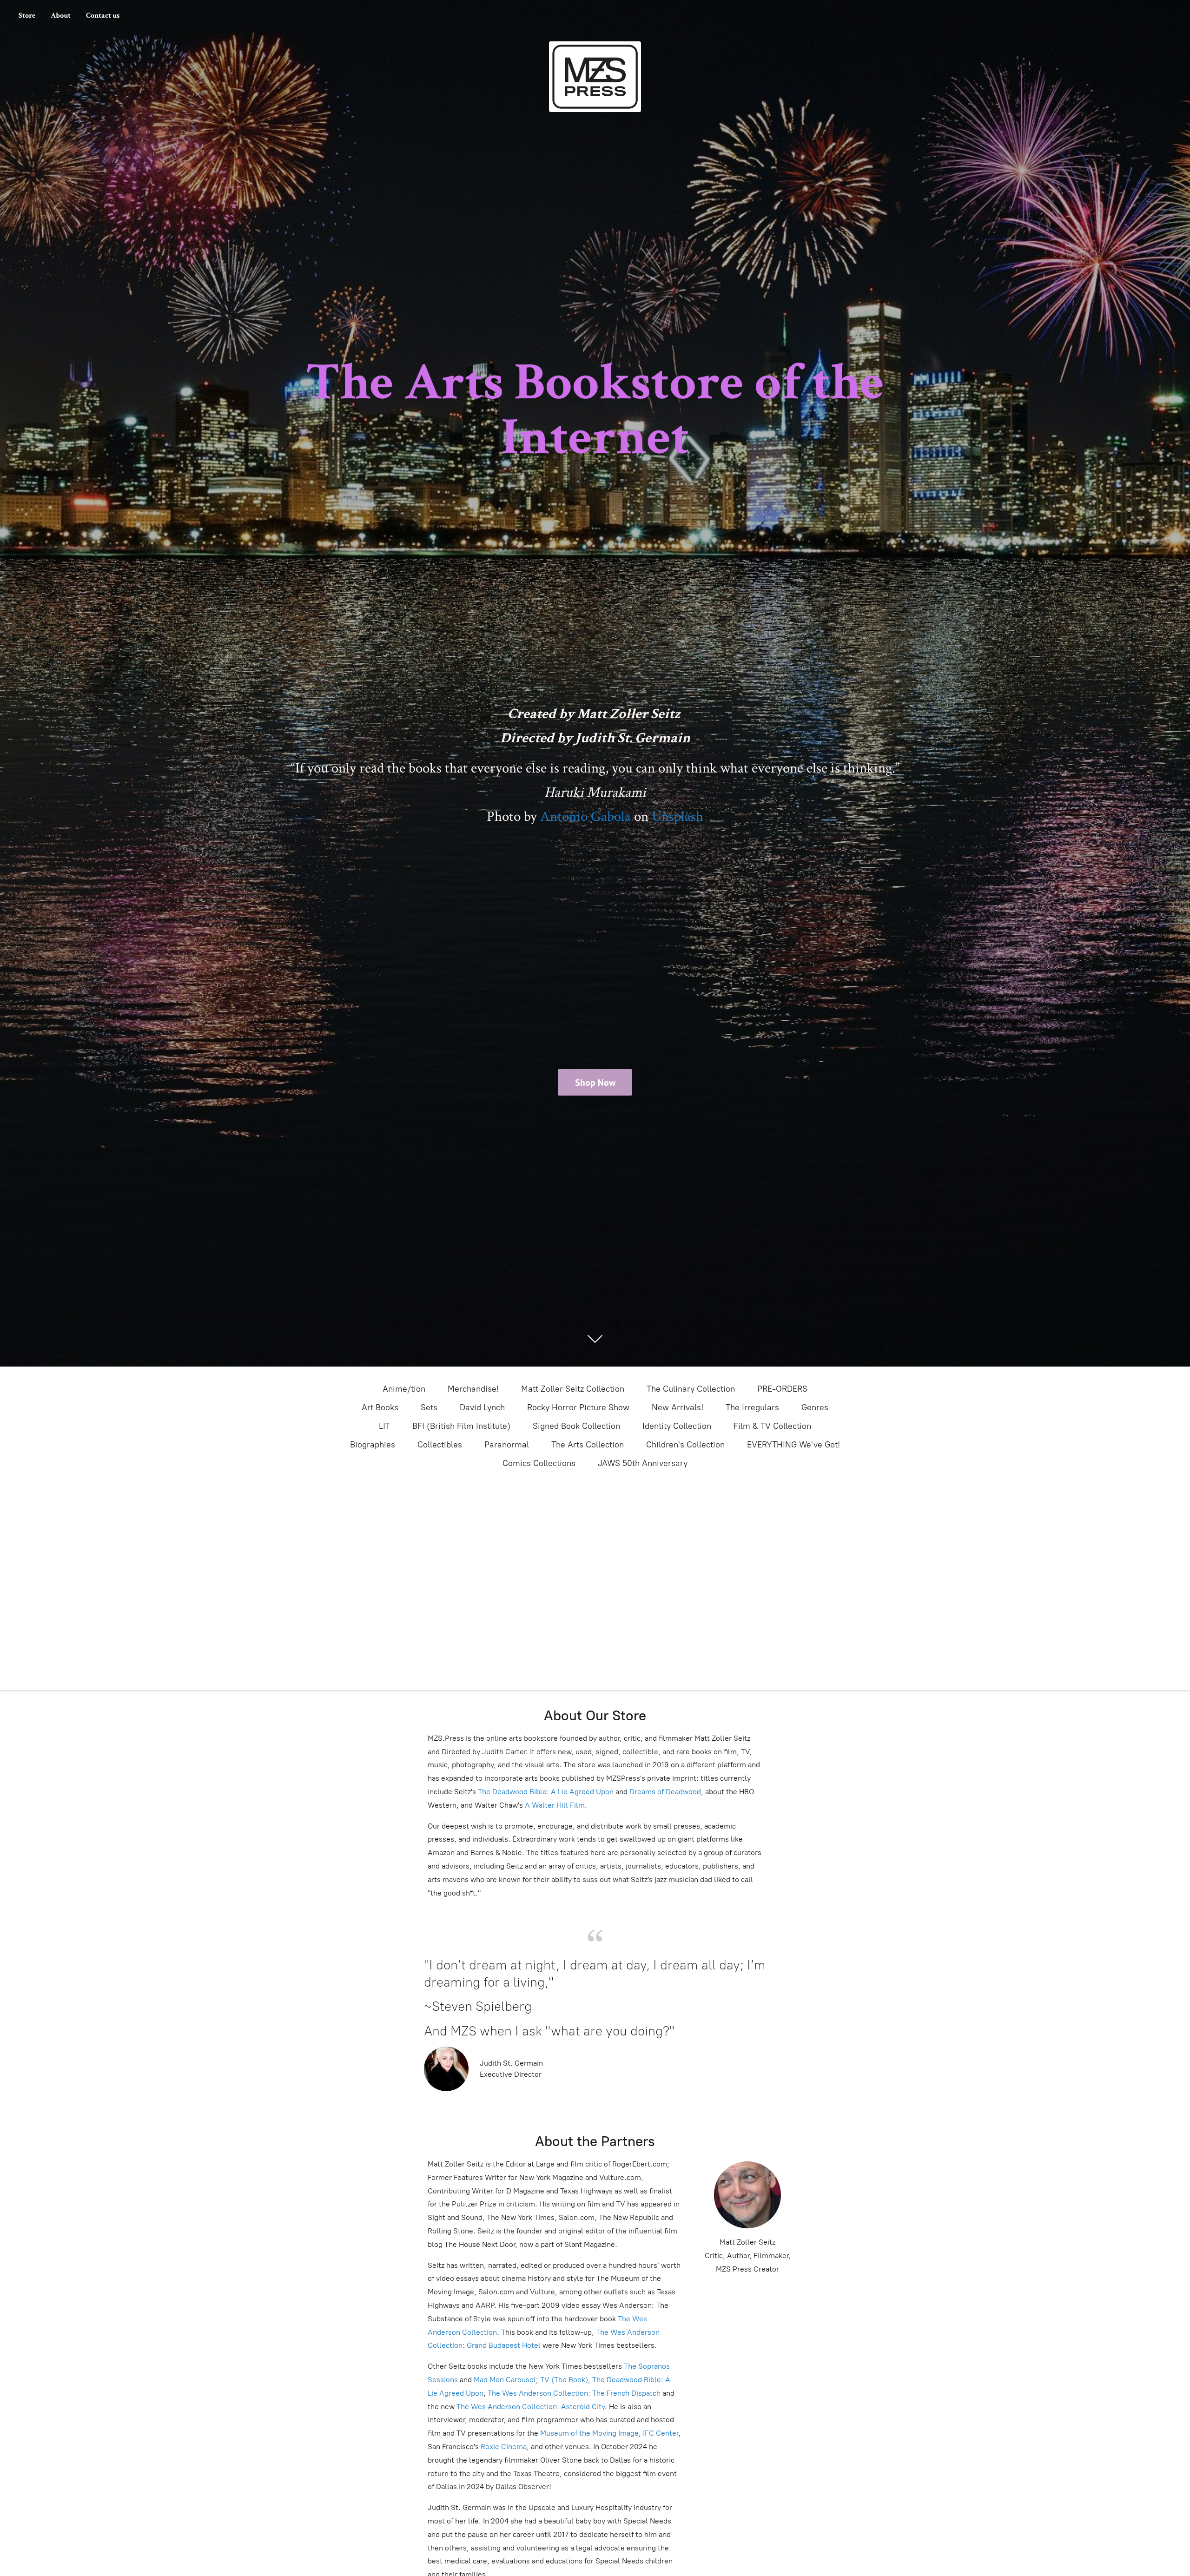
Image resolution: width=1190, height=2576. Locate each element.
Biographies (373, 1445)
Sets (429, 1407)
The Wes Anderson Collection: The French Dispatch (574, 2393)
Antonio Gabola (585, 817)
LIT (384, 1426)
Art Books (380, 1407)
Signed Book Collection (576, 1426)
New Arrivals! (678, 1407)
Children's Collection (685, 1445)
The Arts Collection (588, 1445)
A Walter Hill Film (555, 1805)
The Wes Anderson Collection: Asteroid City (530, 2407)
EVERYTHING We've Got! (793, 1445)
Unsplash (678, 817)
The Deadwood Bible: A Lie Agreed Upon (546, 1792)
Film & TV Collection (772, 1426)
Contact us (103, 16)
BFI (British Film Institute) (461, 1426)
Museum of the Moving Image (589, 2433)
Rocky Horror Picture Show (578, 1407)
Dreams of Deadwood (664, 1792)
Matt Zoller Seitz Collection (573, 1389)
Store (27, 16)
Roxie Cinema (504, 2447)
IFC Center (661, 2433)
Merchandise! (473, 1389)
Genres (815, 1407)
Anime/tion (404, 1389)
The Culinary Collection (691, 1389)
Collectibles (440, 1445)
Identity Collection (677, 1426)
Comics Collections (539, 1463)
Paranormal (507, 1445)
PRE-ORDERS (782, 1389)
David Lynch (482, 1407)
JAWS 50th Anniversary (643, 1463)
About (61, 16)
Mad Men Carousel (505, 2380)
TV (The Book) (564, 2380)
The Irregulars (752, 1407)
